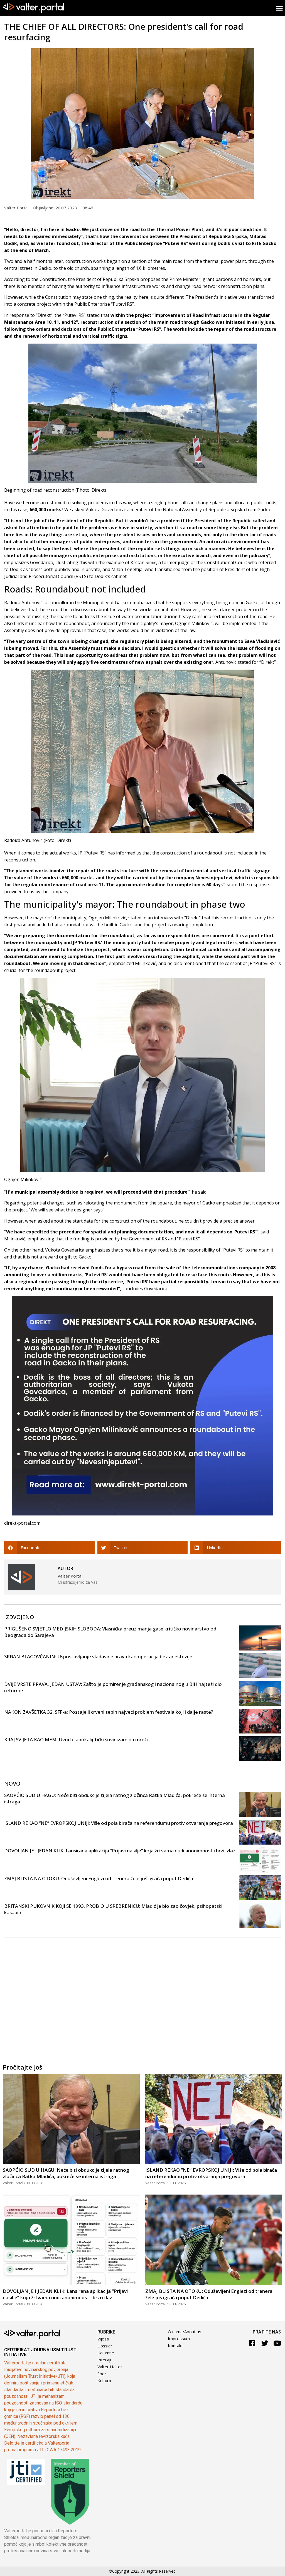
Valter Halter (110, 2367)
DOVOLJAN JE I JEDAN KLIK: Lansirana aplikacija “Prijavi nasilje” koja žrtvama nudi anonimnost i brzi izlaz (120, 1851)
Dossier (105, 2346)
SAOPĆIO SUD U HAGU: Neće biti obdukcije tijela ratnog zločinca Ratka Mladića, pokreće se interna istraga (66, 2173)
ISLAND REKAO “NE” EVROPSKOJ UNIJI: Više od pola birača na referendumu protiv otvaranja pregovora (119, 1823)
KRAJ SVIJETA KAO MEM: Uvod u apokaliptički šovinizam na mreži (76, 1739)
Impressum (179, 2339)
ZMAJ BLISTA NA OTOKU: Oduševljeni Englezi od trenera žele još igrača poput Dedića (99, 1878)
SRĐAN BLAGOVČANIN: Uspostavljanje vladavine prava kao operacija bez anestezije (98, 1656)
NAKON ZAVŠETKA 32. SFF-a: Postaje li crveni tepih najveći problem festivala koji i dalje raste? (109, 1712)
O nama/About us (185, 2332)
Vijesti (103, 2339)
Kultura (104, 2381)
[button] (49, 1548)
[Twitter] (265, 2343)
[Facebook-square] (252, 2343)
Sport (103, 2374)
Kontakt (175, 2345)
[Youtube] (277, 2343)
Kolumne (106, 2353)
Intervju (105, 2360)
